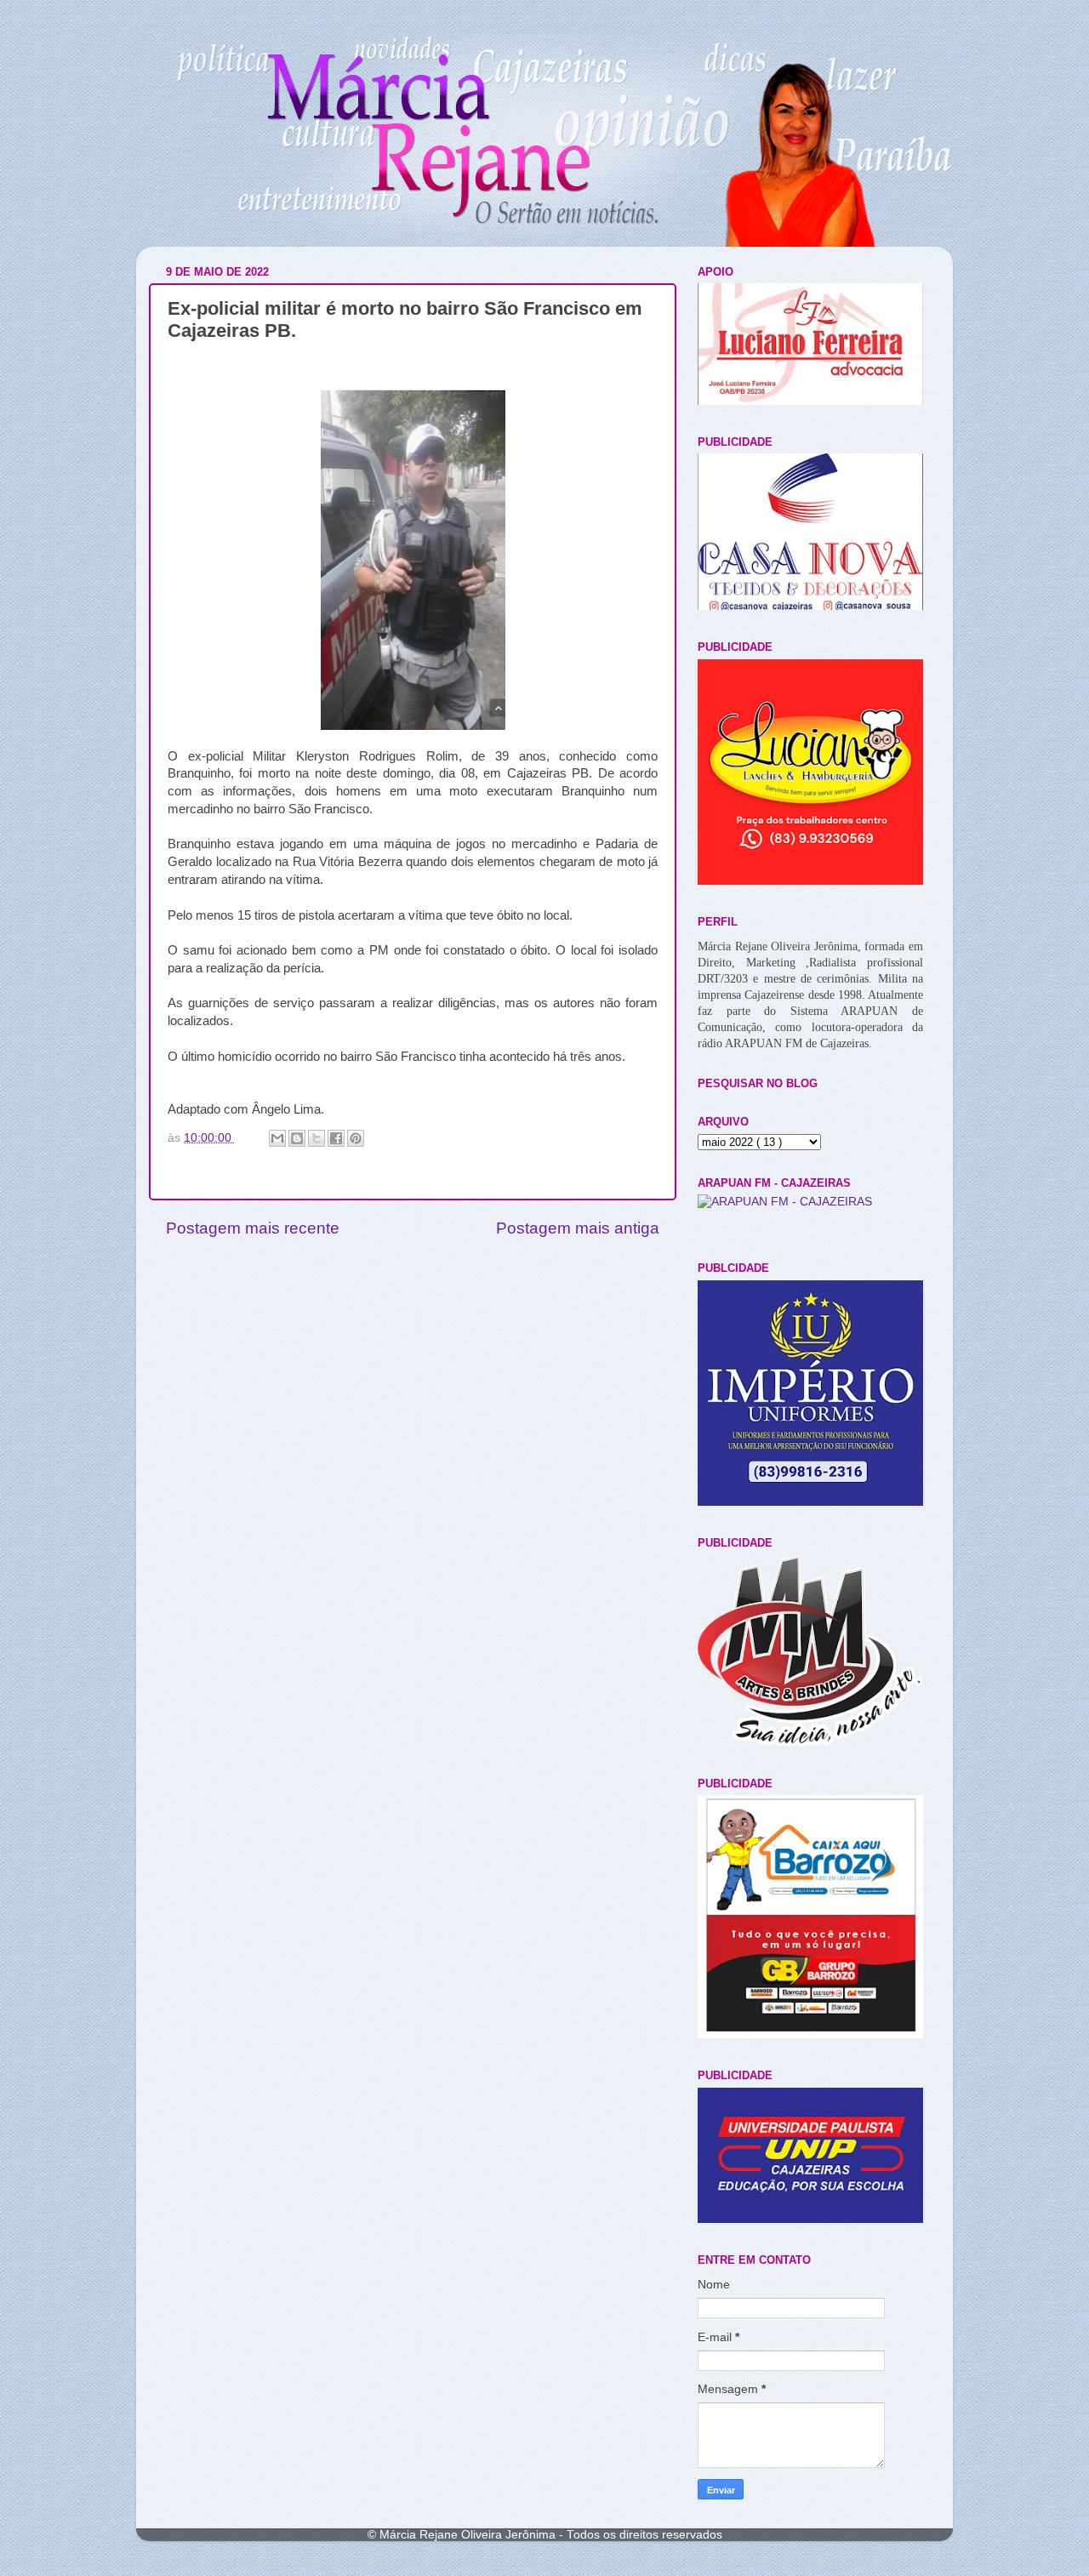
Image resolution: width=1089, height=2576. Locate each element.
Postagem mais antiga (578, 1228)
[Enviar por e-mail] (277, 1138)
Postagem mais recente (253, 1228)
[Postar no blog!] (297, 1138)
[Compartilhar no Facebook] (336, 1138)
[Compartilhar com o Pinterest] (356, 1138)
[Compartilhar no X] (316, 1138)
